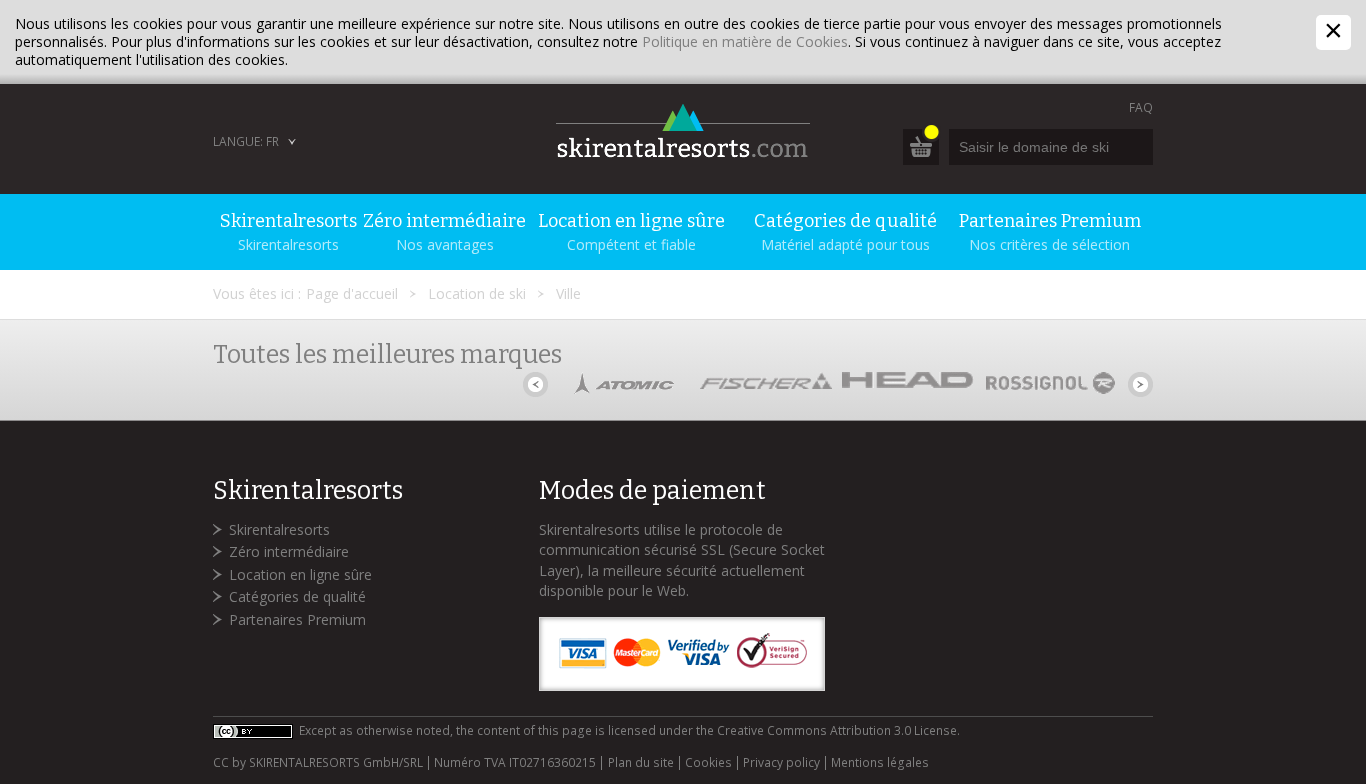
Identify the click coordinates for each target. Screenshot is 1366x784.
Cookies (708, 763)
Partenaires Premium (297, 619)
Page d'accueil (352, 293)
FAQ (1141, 107)
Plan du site (640, 763)
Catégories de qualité (297, 596)
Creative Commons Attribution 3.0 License (837, 730)
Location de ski (477, 293)
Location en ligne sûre (300, 574)
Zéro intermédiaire (289, 551)
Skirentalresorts (279, 529)
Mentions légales (880, 763)
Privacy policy (781, 763)
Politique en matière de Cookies (745, 41)
